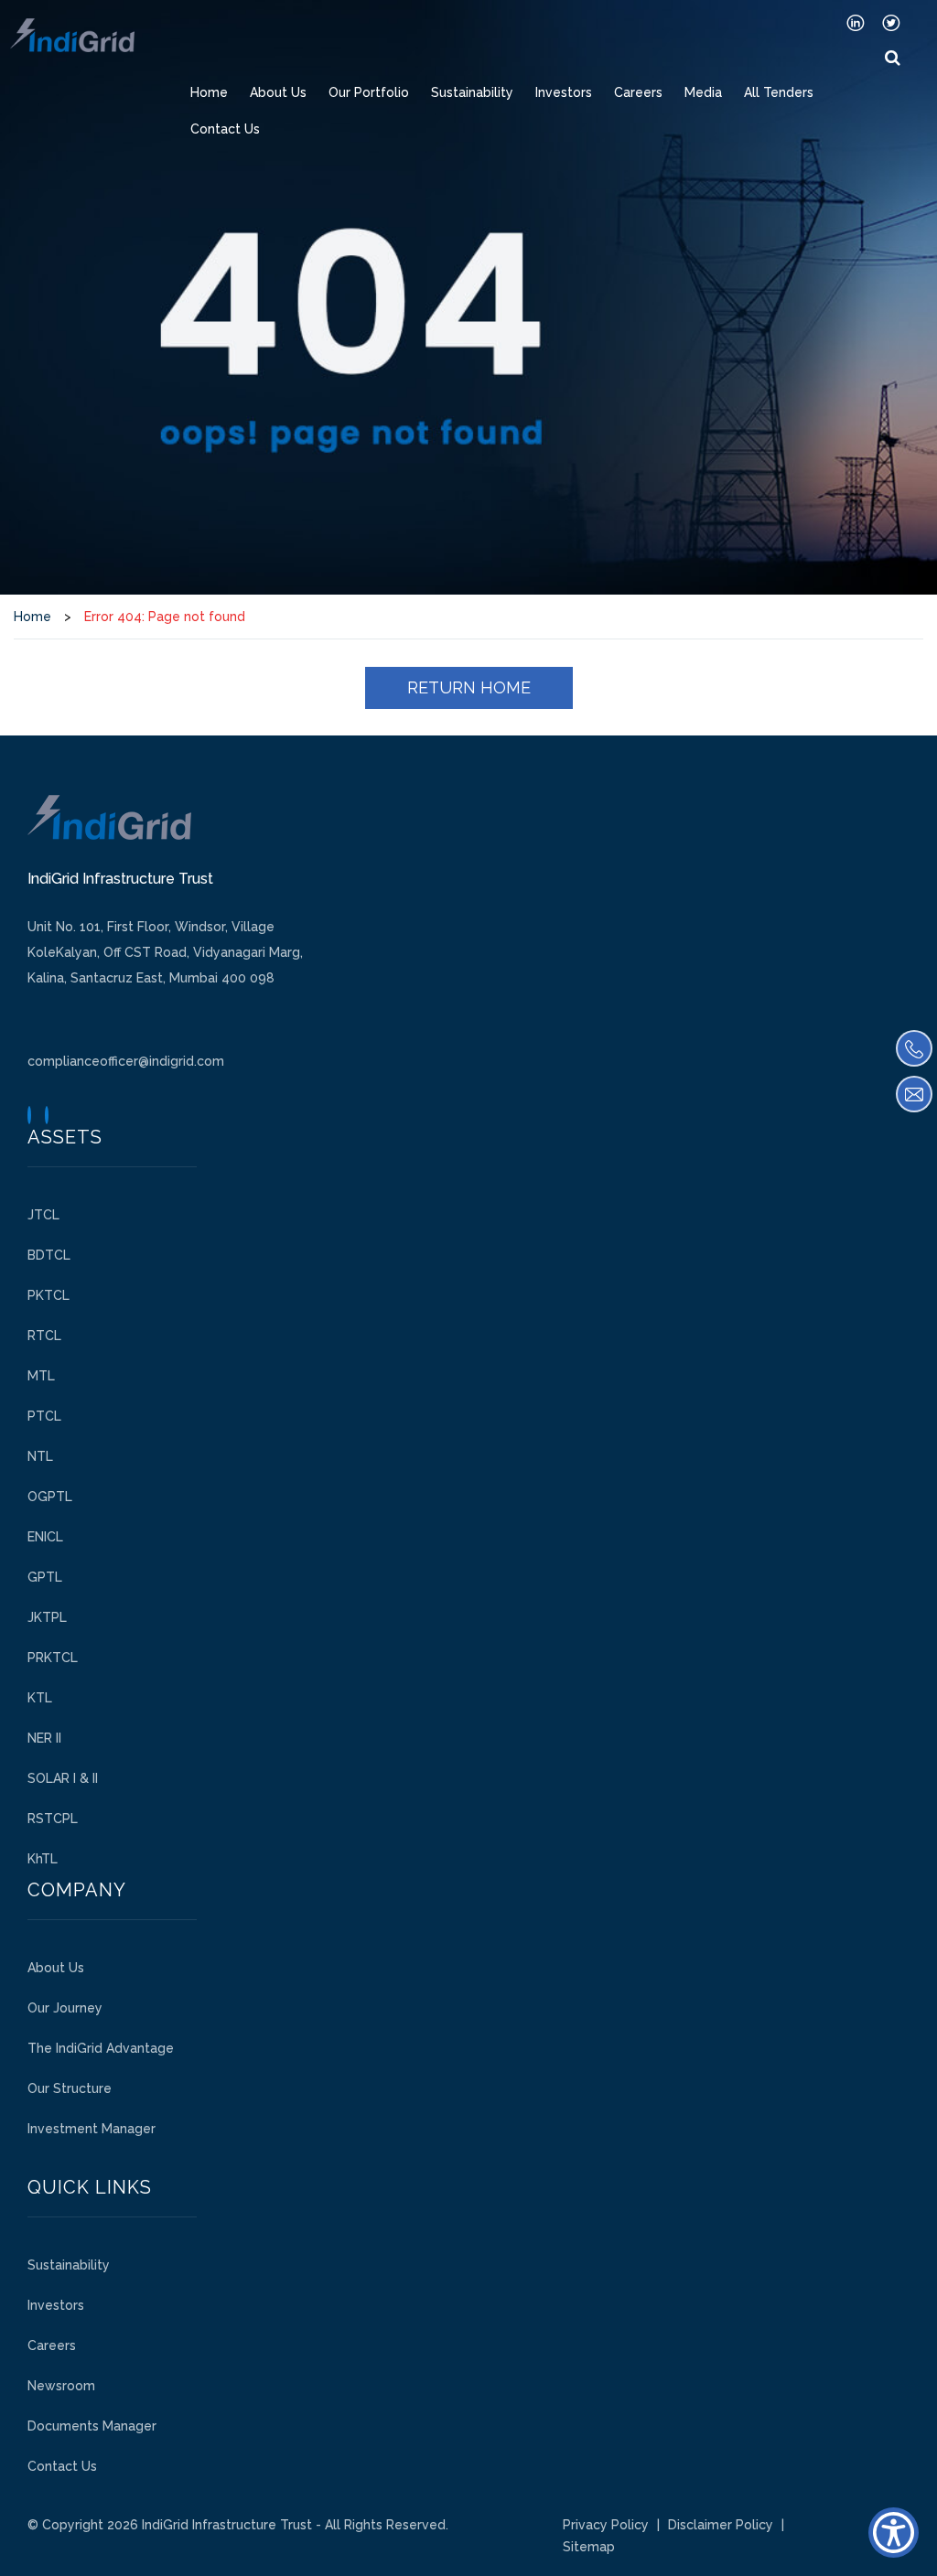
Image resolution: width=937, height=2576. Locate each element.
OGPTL (50, 1497)
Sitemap (589, 2547)
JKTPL (47, 1617)
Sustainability (472, 92)
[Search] (893, 59)
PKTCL (48, 1295)
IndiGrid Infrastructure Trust (227, 2525)
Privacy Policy (606, 2525)
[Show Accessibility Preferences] (894, 2533)
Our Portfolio (369, 92)
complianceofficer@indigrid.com (126, 1061)
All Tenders (779, 92)
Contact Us (225, 129)
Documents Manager (92, 2426)
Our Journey (65, 2008)
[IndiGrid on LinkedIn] (856, 22)
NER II (44, 1738)
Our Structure (70, 2088)
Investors (564, 92)
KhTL (43, 1859)
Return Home (469, 687)
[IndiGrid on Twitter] (891, 22)
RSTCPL (53, 1819)
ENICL (45, 1537)
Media (703, 92)
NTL (40, 1456)
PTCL (44, 1416)
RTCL (44, 1336)
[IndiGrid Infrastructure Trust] (72, 35)
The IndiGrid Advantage (101, 2048)
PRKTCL (53, 1658)
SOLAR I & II (63, 1778)
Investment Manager (92, 2129)
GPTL (45, 1577)
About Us (278, 92)
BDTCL (49, 1255)
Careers (638, 92)
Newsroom (61, 2386)
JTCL (43, 1215)
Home (209, 92)
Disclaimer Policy (721, 2525)
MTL (41, 1376)
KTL (40, 1698)
